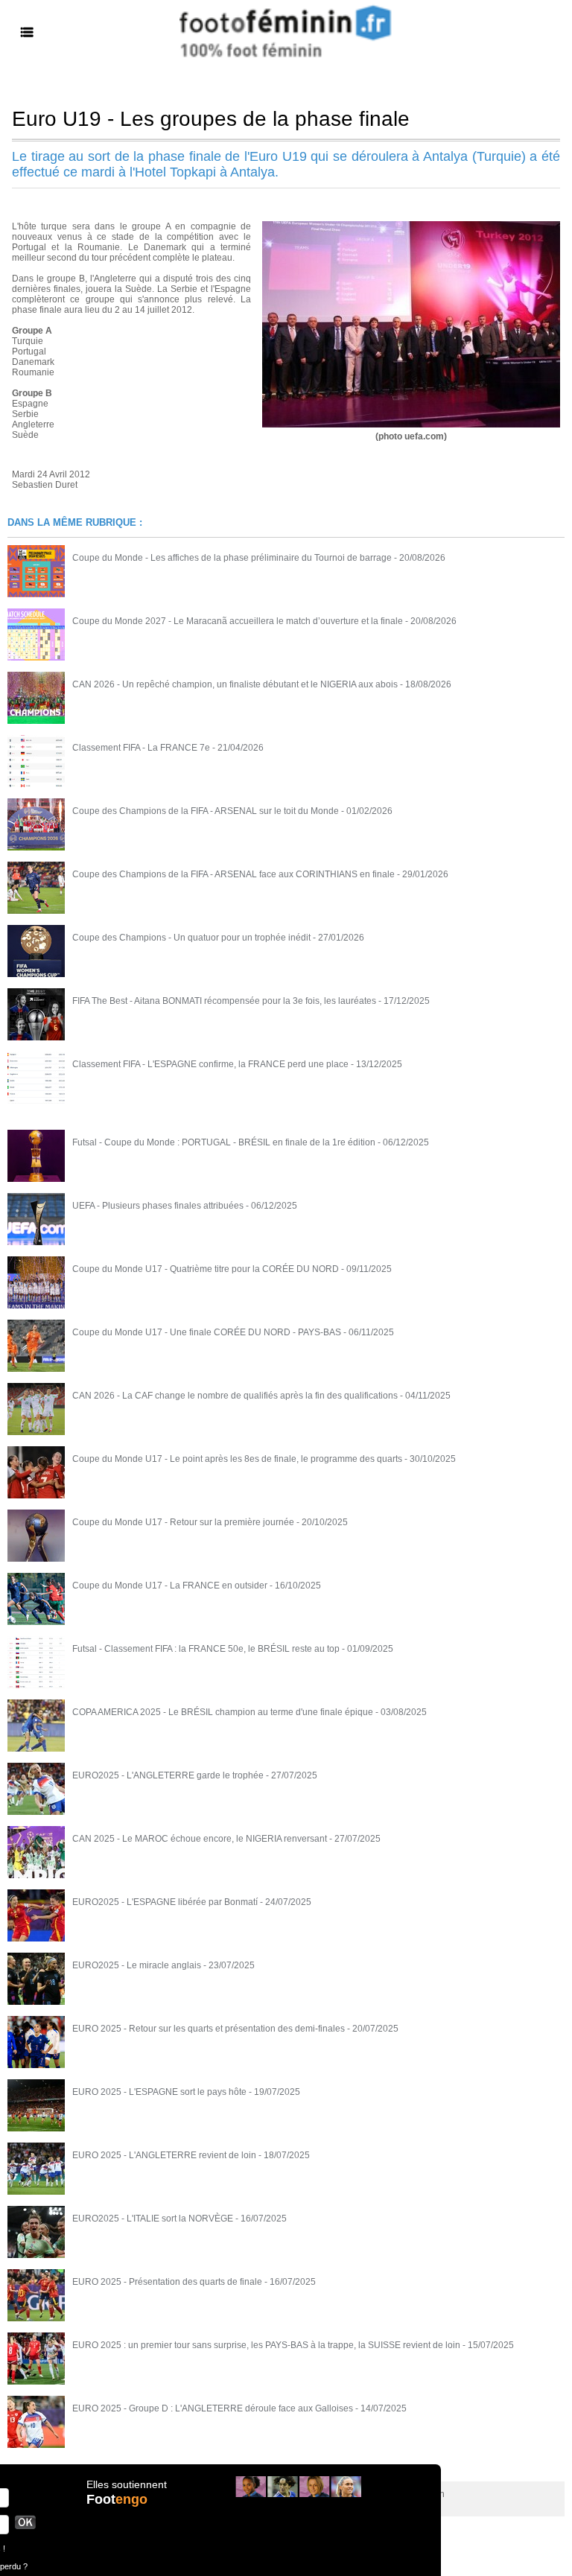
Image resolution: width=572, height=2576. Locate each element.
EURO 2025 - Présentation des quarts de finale (167, 2282)
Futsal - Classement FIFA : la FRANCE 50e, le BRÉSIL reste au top (206, 1649)
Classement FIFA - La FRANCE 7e (141, 748)
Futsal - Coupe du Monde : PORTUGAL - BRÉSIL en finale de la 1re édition (224, 1142)
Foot (117, 2499)
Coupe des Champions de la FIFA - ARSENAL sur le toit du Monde (206, 811)
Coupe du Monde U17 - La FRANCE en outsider (170, 1586)
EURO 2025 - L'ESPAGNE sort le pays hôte (159, 2092)
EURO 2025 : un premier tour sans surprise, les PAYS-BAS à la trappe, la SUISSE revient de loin (266, 2345)
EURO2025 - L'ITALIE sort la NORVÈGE (153, 2219)
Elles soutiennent (127, 2484)
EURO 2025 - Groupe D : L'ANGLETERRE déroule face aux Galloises (213, 2408)
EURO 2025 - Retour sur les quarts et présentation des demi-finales (209, 2029)
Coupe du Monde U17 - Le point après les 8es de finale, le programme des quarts (237, 1459)
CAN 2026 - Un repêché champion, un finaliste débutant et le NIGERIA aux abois (235, 684)
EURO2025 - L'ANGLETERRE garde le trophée (168, 1775)
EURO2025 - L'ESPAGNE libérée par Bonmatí (165, 1902)
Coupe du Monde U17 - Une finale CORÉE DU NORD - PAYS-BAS (207, 1332)
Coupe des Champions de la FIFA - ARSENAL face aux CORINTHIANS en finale (233, 874)
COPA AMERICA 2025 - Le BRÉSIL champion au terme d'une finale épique (223, 1712)
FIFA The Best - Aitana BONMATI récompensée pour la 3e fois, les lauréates (224, 1001)
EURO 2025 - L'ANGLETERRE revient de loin (164, 2155)
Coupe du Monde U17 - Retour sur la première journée (183, 1522)
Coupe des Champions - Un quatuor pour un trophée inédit (191, 938)
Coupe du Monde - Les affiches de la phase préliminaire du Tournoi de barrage (232, 558)
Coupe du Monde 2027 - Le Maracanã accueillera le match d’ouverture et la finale (238, 621)
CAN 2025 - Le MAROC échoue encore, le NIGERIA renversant (200, 1839)
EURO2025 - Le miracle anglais (137, 1965)
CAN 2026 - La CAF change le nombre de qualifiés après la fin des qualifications (235, 1396)
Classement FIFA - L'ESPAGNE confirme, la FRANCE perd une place (210, 1064)
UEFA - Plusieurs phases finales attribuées (158, 1206)
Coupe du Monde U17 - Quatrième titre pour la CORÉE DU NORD (206, 1269)
